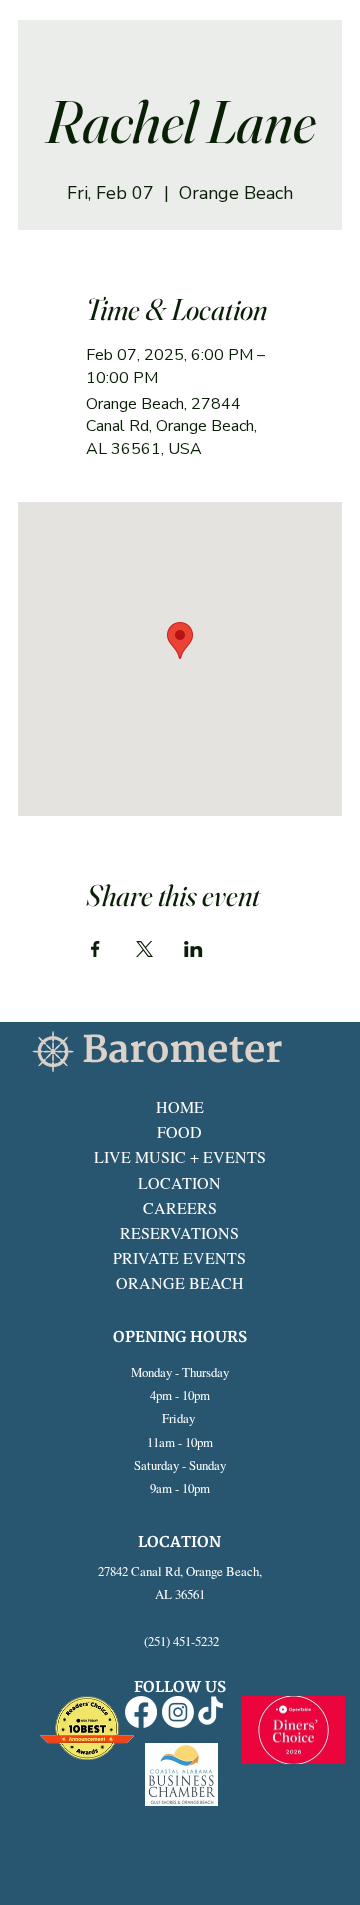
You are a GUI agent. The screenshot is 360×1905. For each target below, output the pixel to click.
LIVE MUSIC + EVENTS (180, 1156)
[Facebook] (141, 1712)
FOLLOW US (180, 1687)
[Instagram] (178, 1712)
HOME (180, 1106)
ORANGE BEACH (180, 1282)
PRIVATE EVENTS (179, 1257)
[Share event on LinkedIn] (193, 949)
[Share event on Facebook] (95, 949)
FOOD (179, 1131)
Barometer (182, 1050)
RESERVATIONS (179, 1232)
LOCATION (179, 1182)
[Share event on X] (144, 949)
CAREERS (180, 1207)
